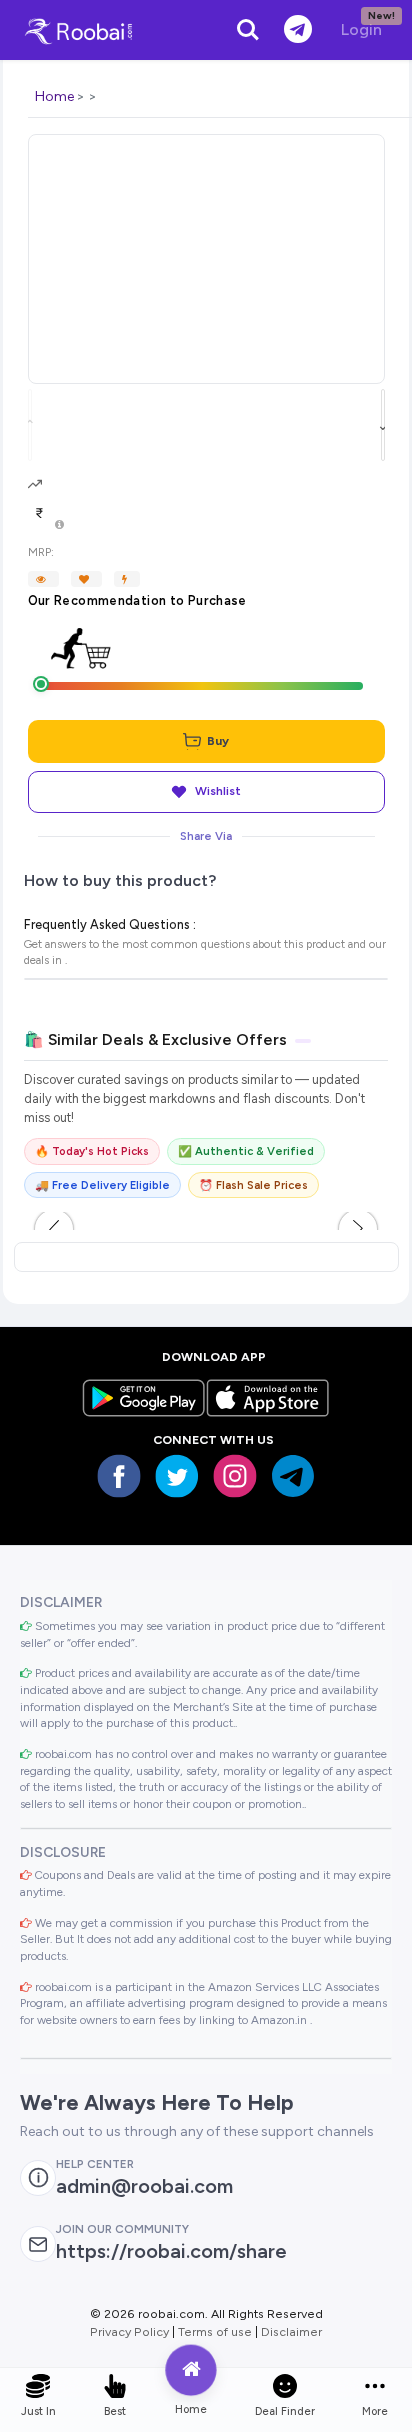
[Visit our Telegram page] (293, 1476)
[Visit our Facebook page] (119, 1476)
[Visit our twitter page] (177, 1476)
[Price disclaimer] (59, 525)
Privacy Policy (129, 2331)
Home (54, 96)
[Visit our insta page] (235, 1476)
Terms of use (215, 2331)
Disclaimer (291, 2331)
